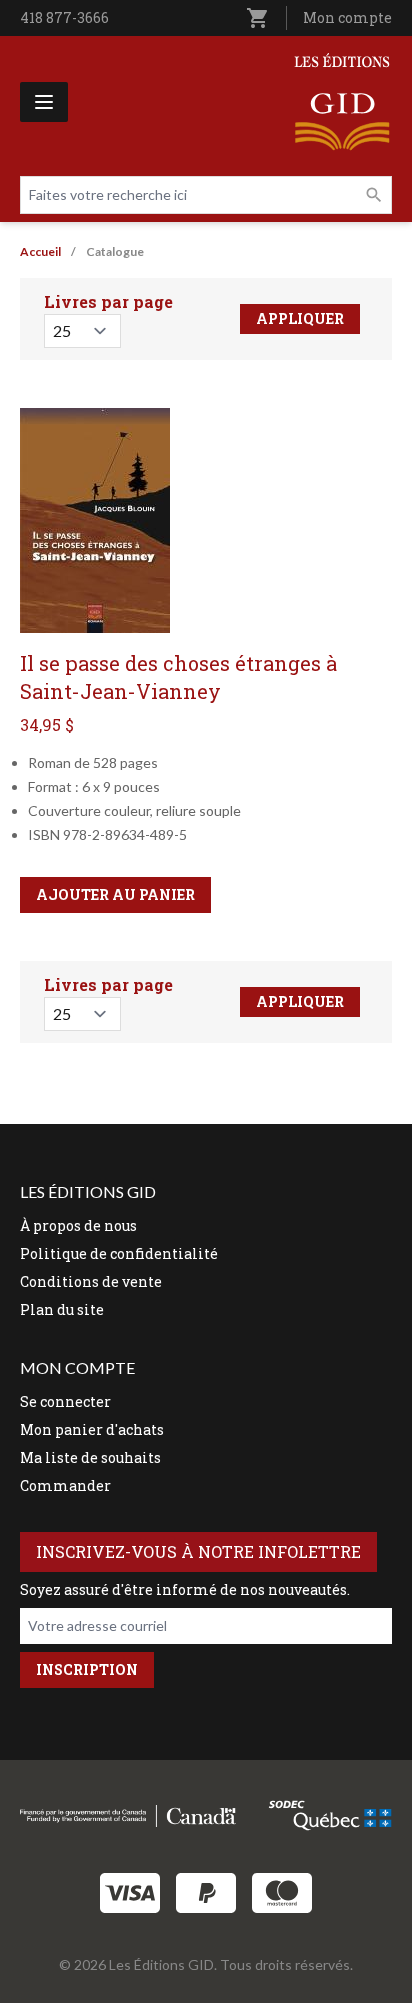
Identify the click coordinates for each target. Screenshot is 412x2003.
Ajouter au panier (115, 894)
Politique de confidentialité (119, 1253)
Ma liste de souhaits (90, 1457)
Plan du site (62, 1309)
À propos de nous (78, 1225)
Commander (65, 1485)
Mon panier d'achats (92, 1429)
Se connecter (65, 1401)
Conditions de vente (91, 1281)
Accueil (40, 251)
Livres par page (108, 301)
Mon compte (347, 17)
